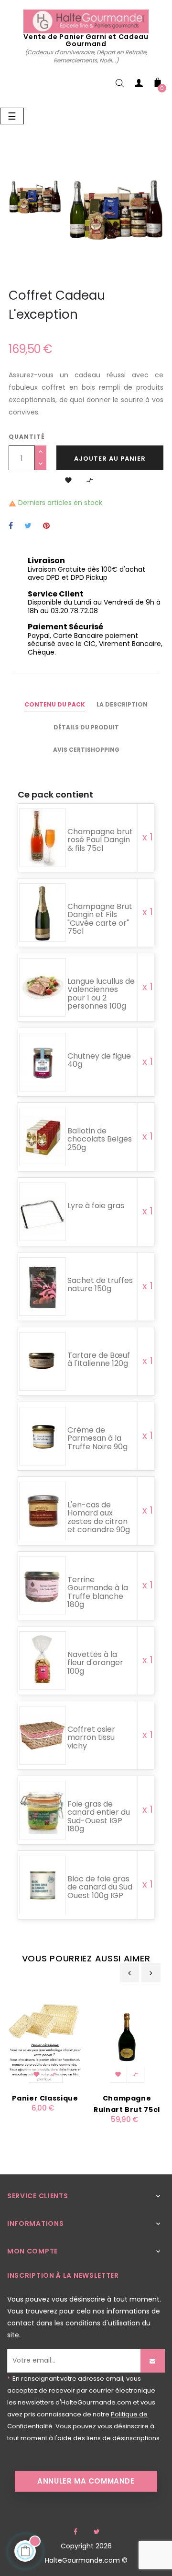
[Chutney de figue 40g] (43, 1063)
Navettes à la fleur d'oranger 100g (95, 1663)
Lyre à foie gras (96, 1206)
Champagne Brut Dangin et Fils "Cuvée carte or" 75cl (100, 919)
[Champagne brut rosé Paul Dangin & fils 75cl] (43, 838)
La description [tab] (122, 704)
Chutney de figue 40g (99, 1060)
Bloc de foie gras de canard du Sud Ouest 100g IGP (100, 1887)
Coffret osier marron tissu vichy (91, 1738)
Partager (11, 526)
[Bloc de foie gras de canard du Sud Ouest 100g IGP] (43, 1885)
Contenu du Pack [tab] (55, 704)
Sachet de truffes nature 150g (100, 1285)
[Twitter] (97, 2532)
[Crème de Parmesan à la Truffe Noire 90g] (43, 1437)
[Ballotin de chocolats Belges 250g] (43, 1137)
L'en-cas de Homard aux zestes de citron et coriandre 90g (99, 1517)
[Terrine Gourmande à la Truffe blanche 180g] (43, 1586)
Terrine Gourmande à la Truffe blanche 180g (98, 1592)
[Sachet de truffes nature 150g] (43, 1287)
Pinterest (46, 526)
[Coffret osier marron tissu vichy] (43, 1736)
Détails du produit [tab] (86, 727)
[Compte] (139, 85)
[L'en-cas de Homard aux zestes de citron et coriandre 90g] (43, 1511)
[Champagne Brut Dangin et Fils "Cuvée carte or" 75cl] (43, 913)
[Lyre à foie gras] (43, 1212)
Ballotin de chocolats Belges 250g (100, 1139)
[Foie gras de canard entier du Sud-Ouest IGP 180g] (43, 1811)
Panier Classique (45, 2098)
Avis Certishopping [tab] (86, 750)
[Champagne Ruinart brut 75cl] (127, 2037)
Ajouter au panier (110, 459)
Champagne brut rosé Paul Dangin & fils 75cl (100, 840)
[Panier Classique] (45, 2037)
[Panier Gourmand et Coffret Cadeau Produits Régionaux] (86, 21)
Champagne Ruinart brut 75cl (127, 2104)
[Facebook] (75, 2532)
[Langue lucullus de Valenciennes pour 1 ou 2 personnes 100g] (43, 988)
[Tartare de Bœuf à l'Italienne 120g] (43, 1362)
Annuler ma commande (86, 2481)
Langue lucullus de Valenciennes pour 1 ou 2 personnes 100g (101, 994)
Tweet (28, 526)
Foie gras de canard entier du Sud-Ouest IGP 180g (99, 1817)
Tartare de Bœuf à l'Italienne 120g (99, 1359)
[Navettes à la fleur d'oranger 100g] (43, 1661)
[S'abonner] (153, 2361)
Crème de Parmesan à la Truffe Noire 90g (97, 1438)
